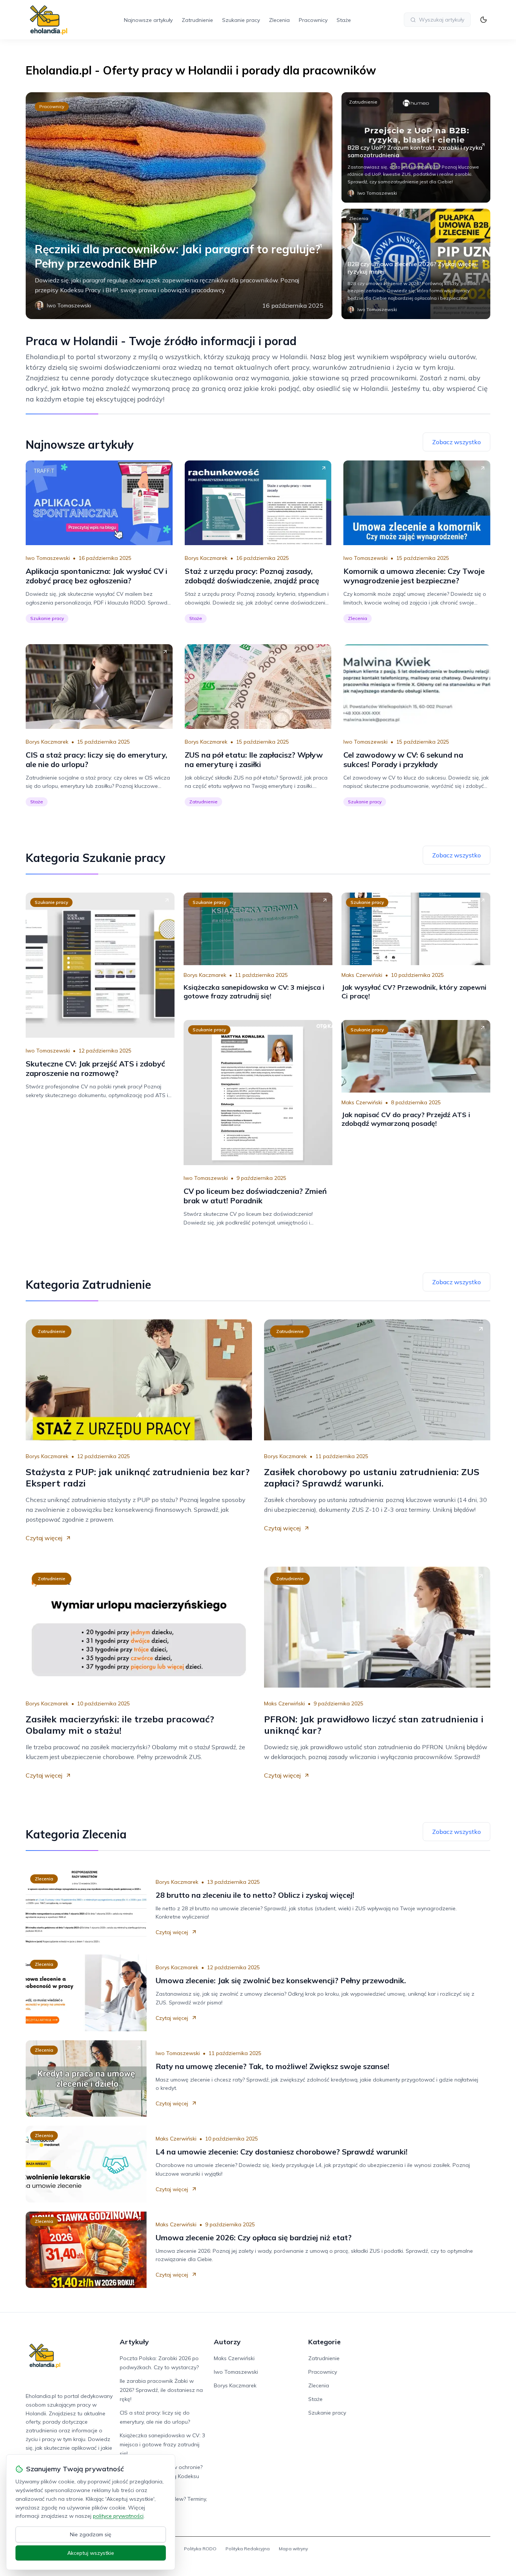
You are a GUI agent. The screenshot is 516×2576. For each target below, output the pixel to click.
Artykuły (134, 2342)
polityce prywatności (118, 2516)
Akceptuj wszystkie (91, 2553)
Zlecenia (279, 20)
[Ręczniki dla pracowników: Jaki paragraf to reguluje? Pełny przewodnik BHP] (179, 206)
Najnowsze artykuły (148, 20)
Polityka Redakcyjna (248, 2549)
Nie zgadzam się (91, 2534)
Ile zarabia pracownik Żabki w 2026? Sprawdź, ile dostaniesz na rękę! (161, 2390)
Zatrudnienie (197, 20)
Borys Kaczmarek (206, 558)
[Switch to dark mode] (484, 20)
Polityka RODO (200, 2549)
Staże (344, 20)
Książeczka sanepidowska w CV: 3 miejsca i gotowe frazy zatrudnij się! (162, 2444)
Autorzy (227, 2342)
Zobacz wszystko (457, 442)
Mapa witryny (293, 2549)
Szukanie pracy (241, 20)
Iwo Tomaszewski (48, 558)
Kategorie (324, 2342)
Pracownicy (313, 20)
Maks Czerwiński (362, 975)
